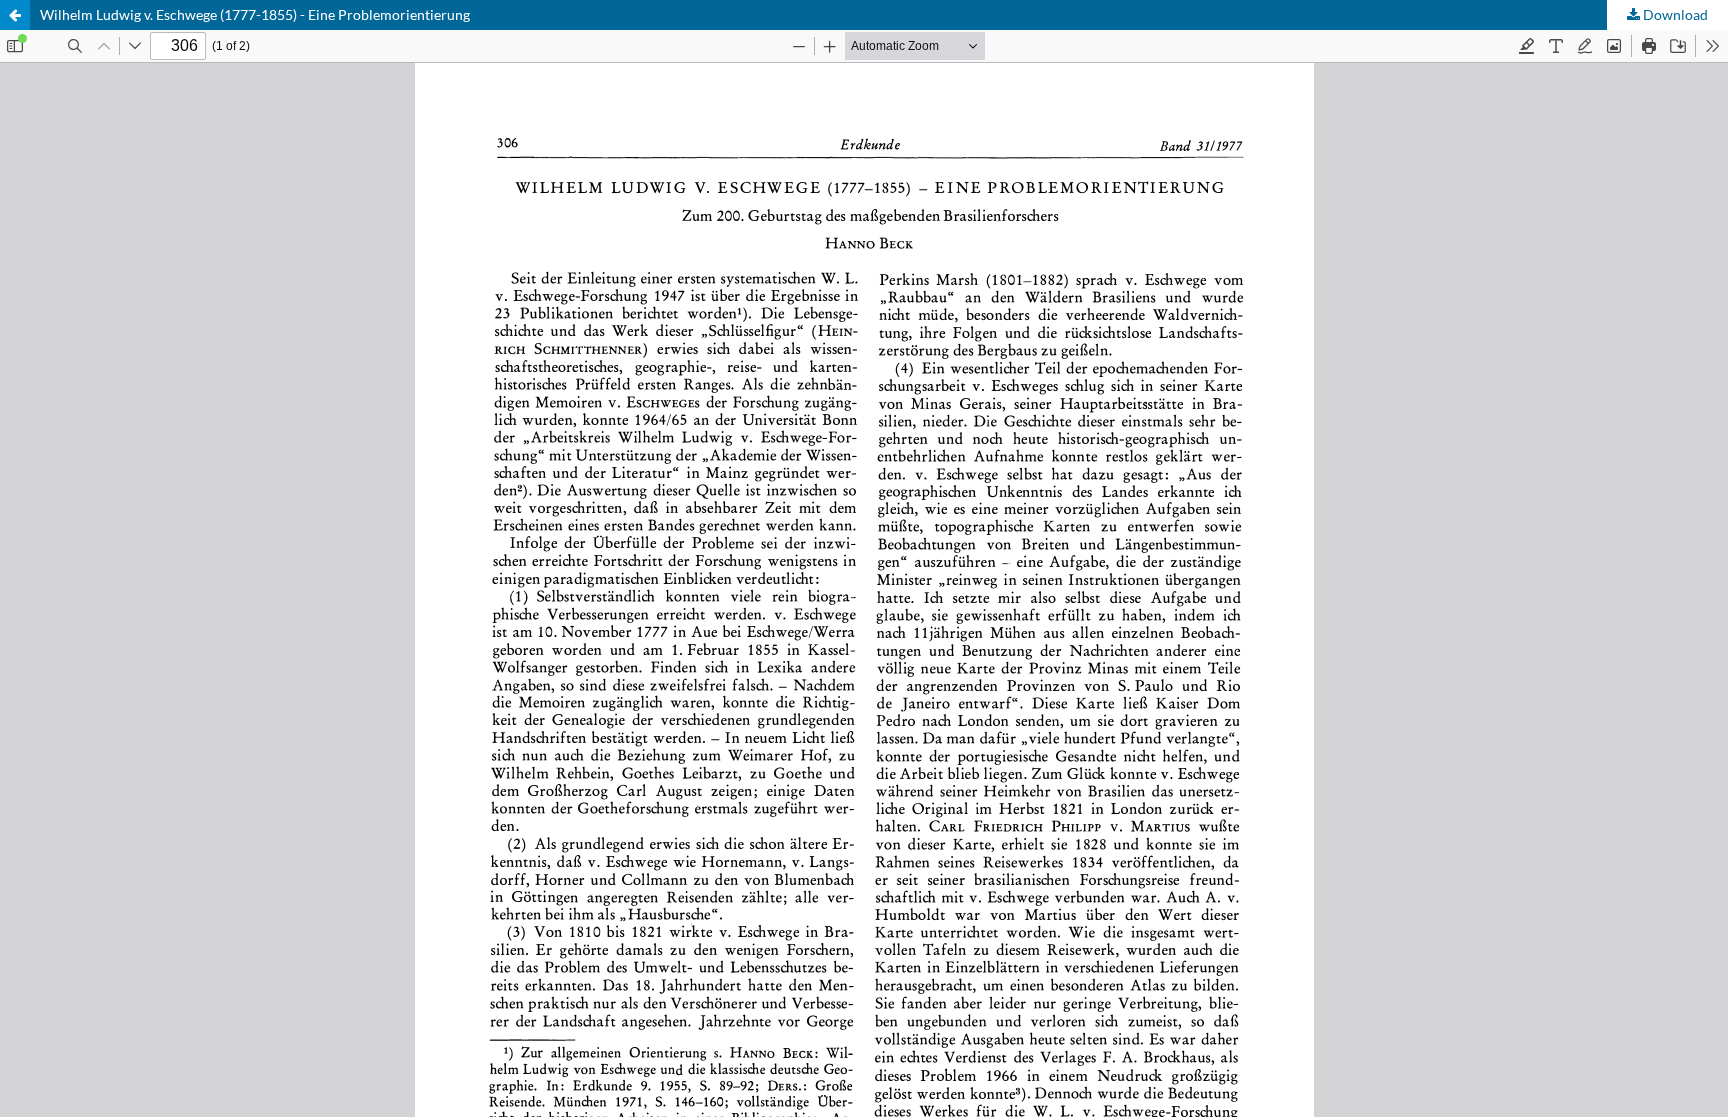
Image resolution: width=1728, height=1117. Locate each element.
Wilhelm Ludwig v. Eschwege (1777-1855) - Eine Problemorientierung (255, 14)
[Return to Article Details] (15, 15)
